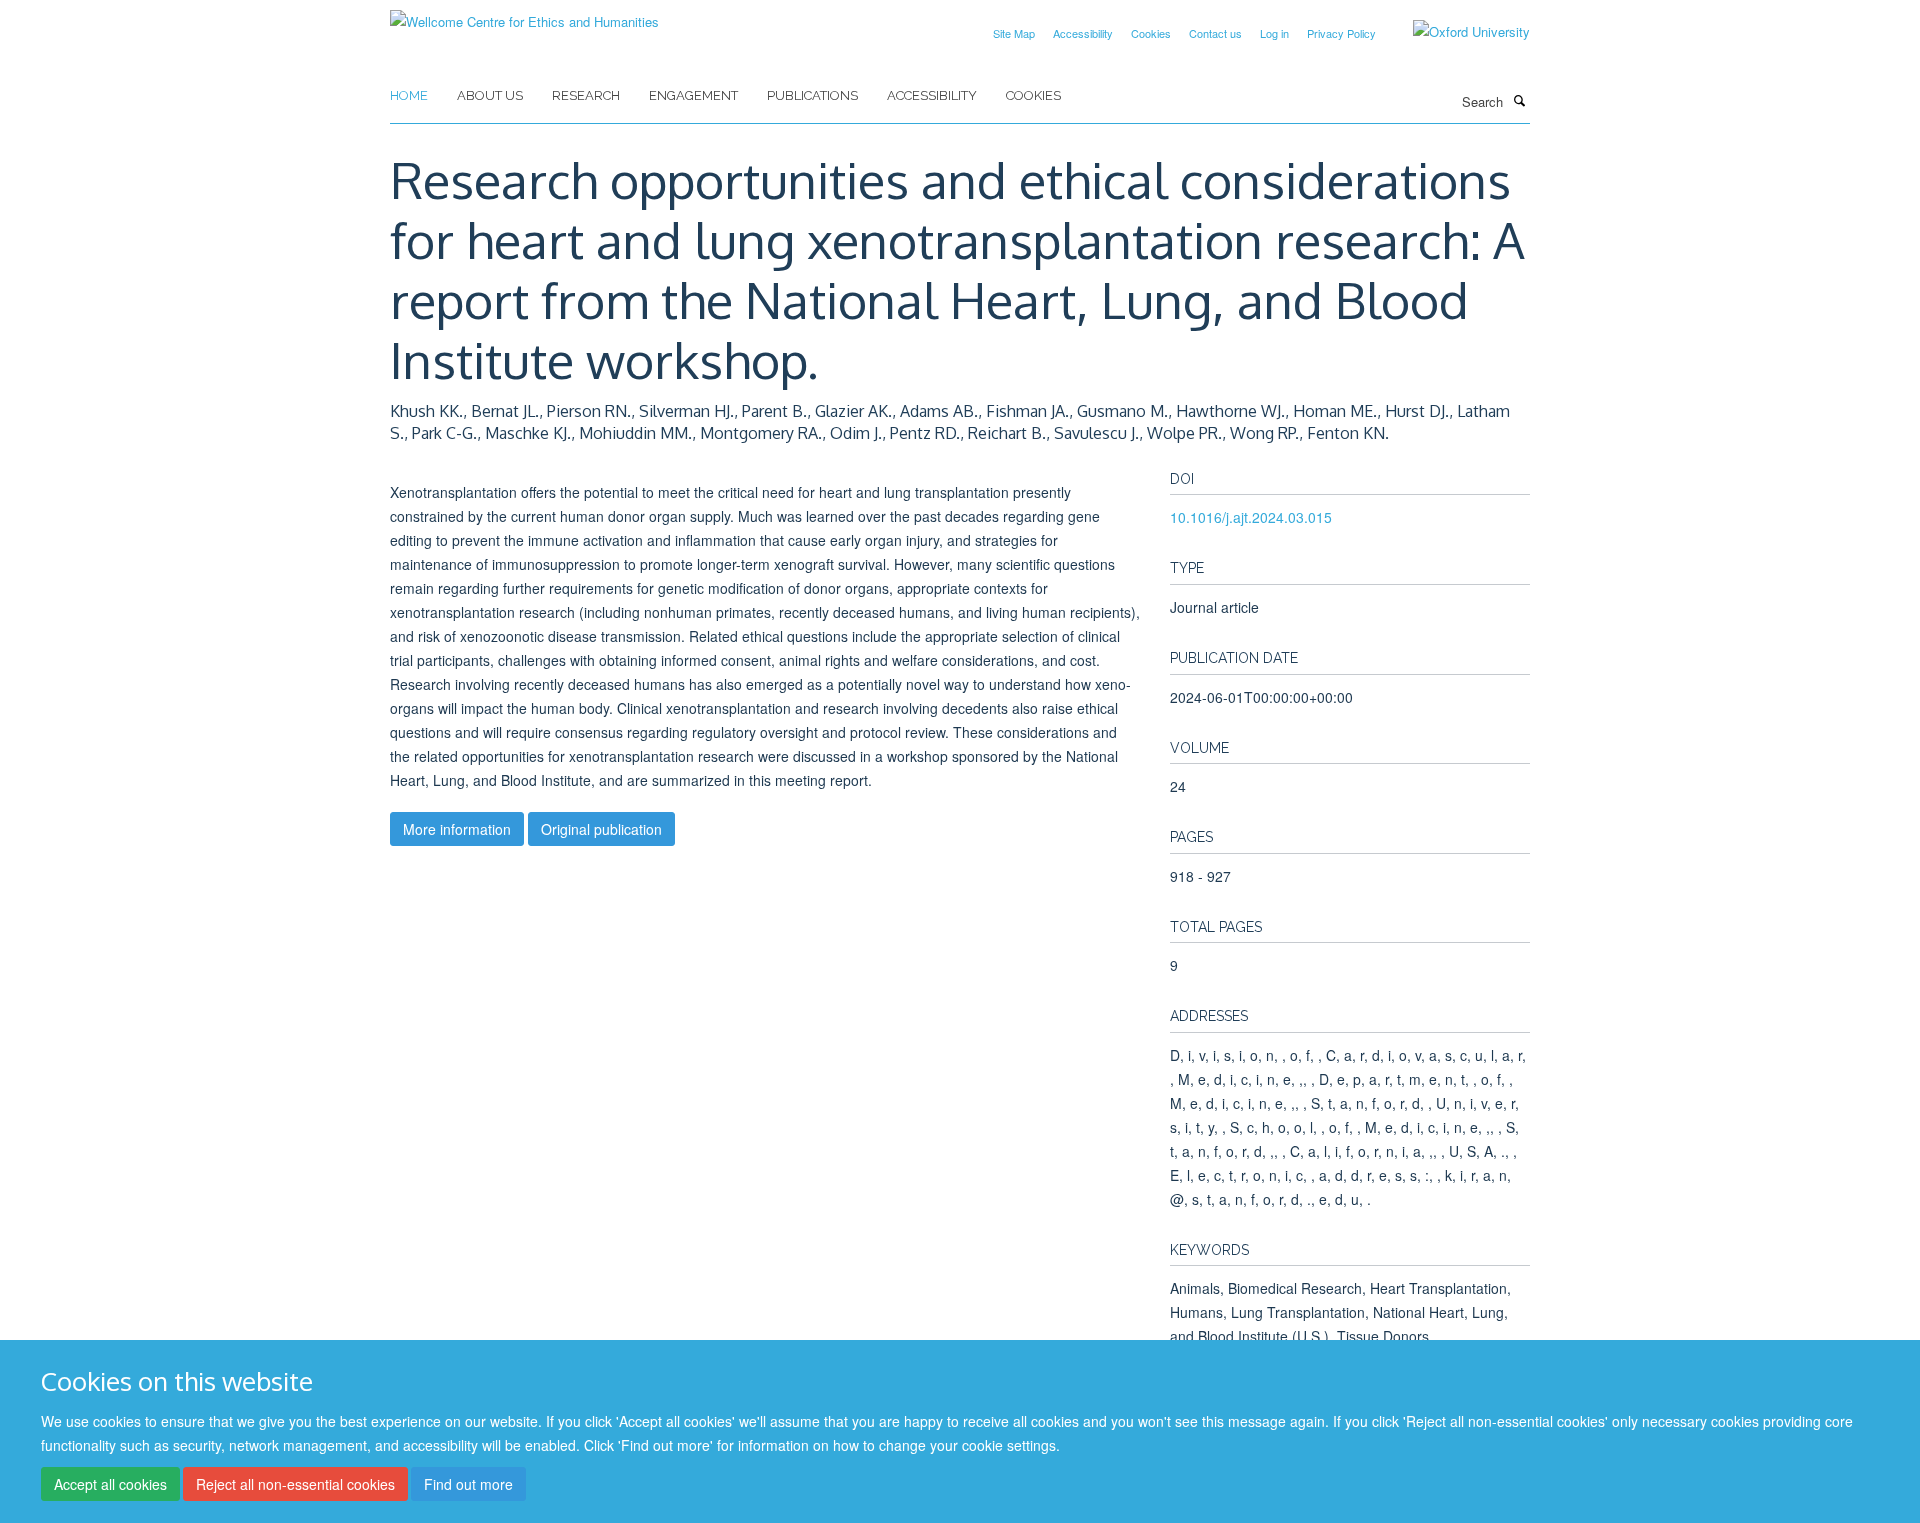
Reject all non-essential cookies (295, 1484)
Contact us (1215, 33)
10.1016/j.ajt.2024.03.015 (1251, 517)
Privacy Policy (1341, 33)
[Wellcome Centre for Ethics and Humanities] (524, 14)
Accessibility (1083, 33)
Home (409, 95)
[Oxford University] (1456, 32)
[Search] (1519, 100)
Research (586, 95)
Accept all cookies (110, 1484)
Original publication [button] (601, 829)
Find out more (468, 1484)
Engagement (693, 95)
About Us (490, 95)
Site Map (1014, 33)
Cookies (1151, 33)
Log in (1274, 33)
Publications (812, 95)
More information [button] (457, 829)
